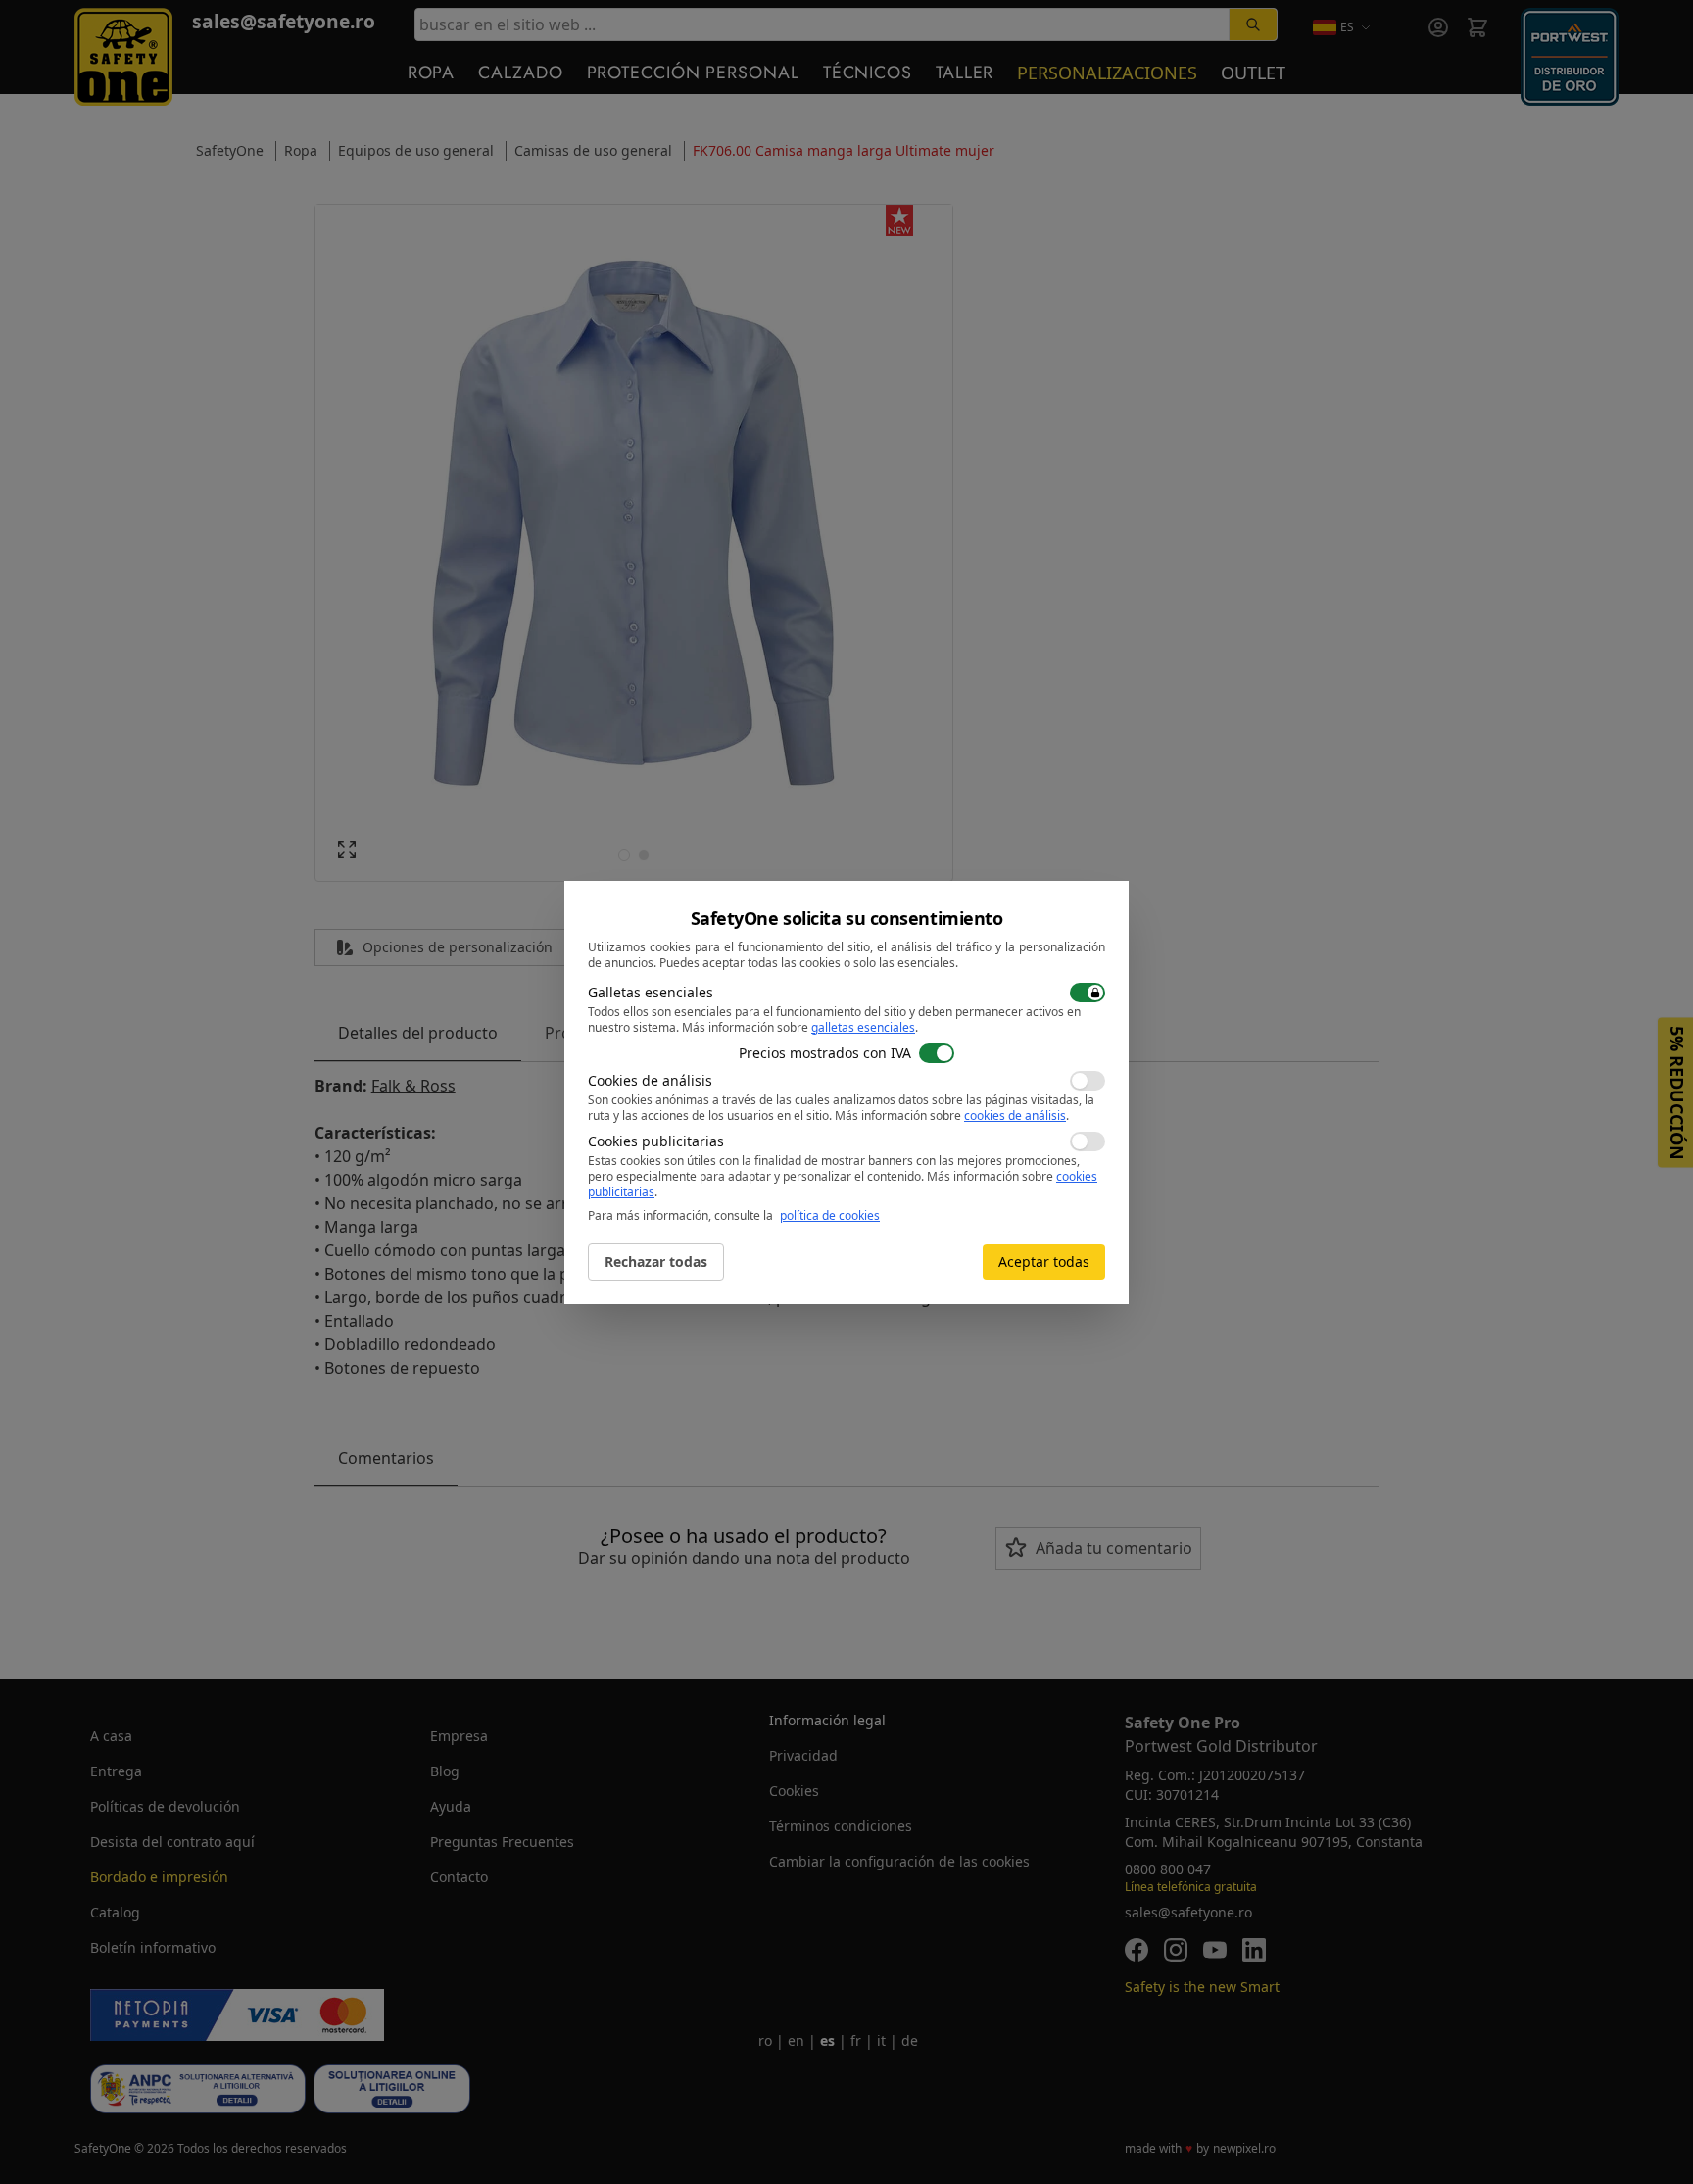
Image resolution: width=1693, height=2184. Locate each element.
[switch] (1088, 993)
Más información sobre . (800, 1027)
